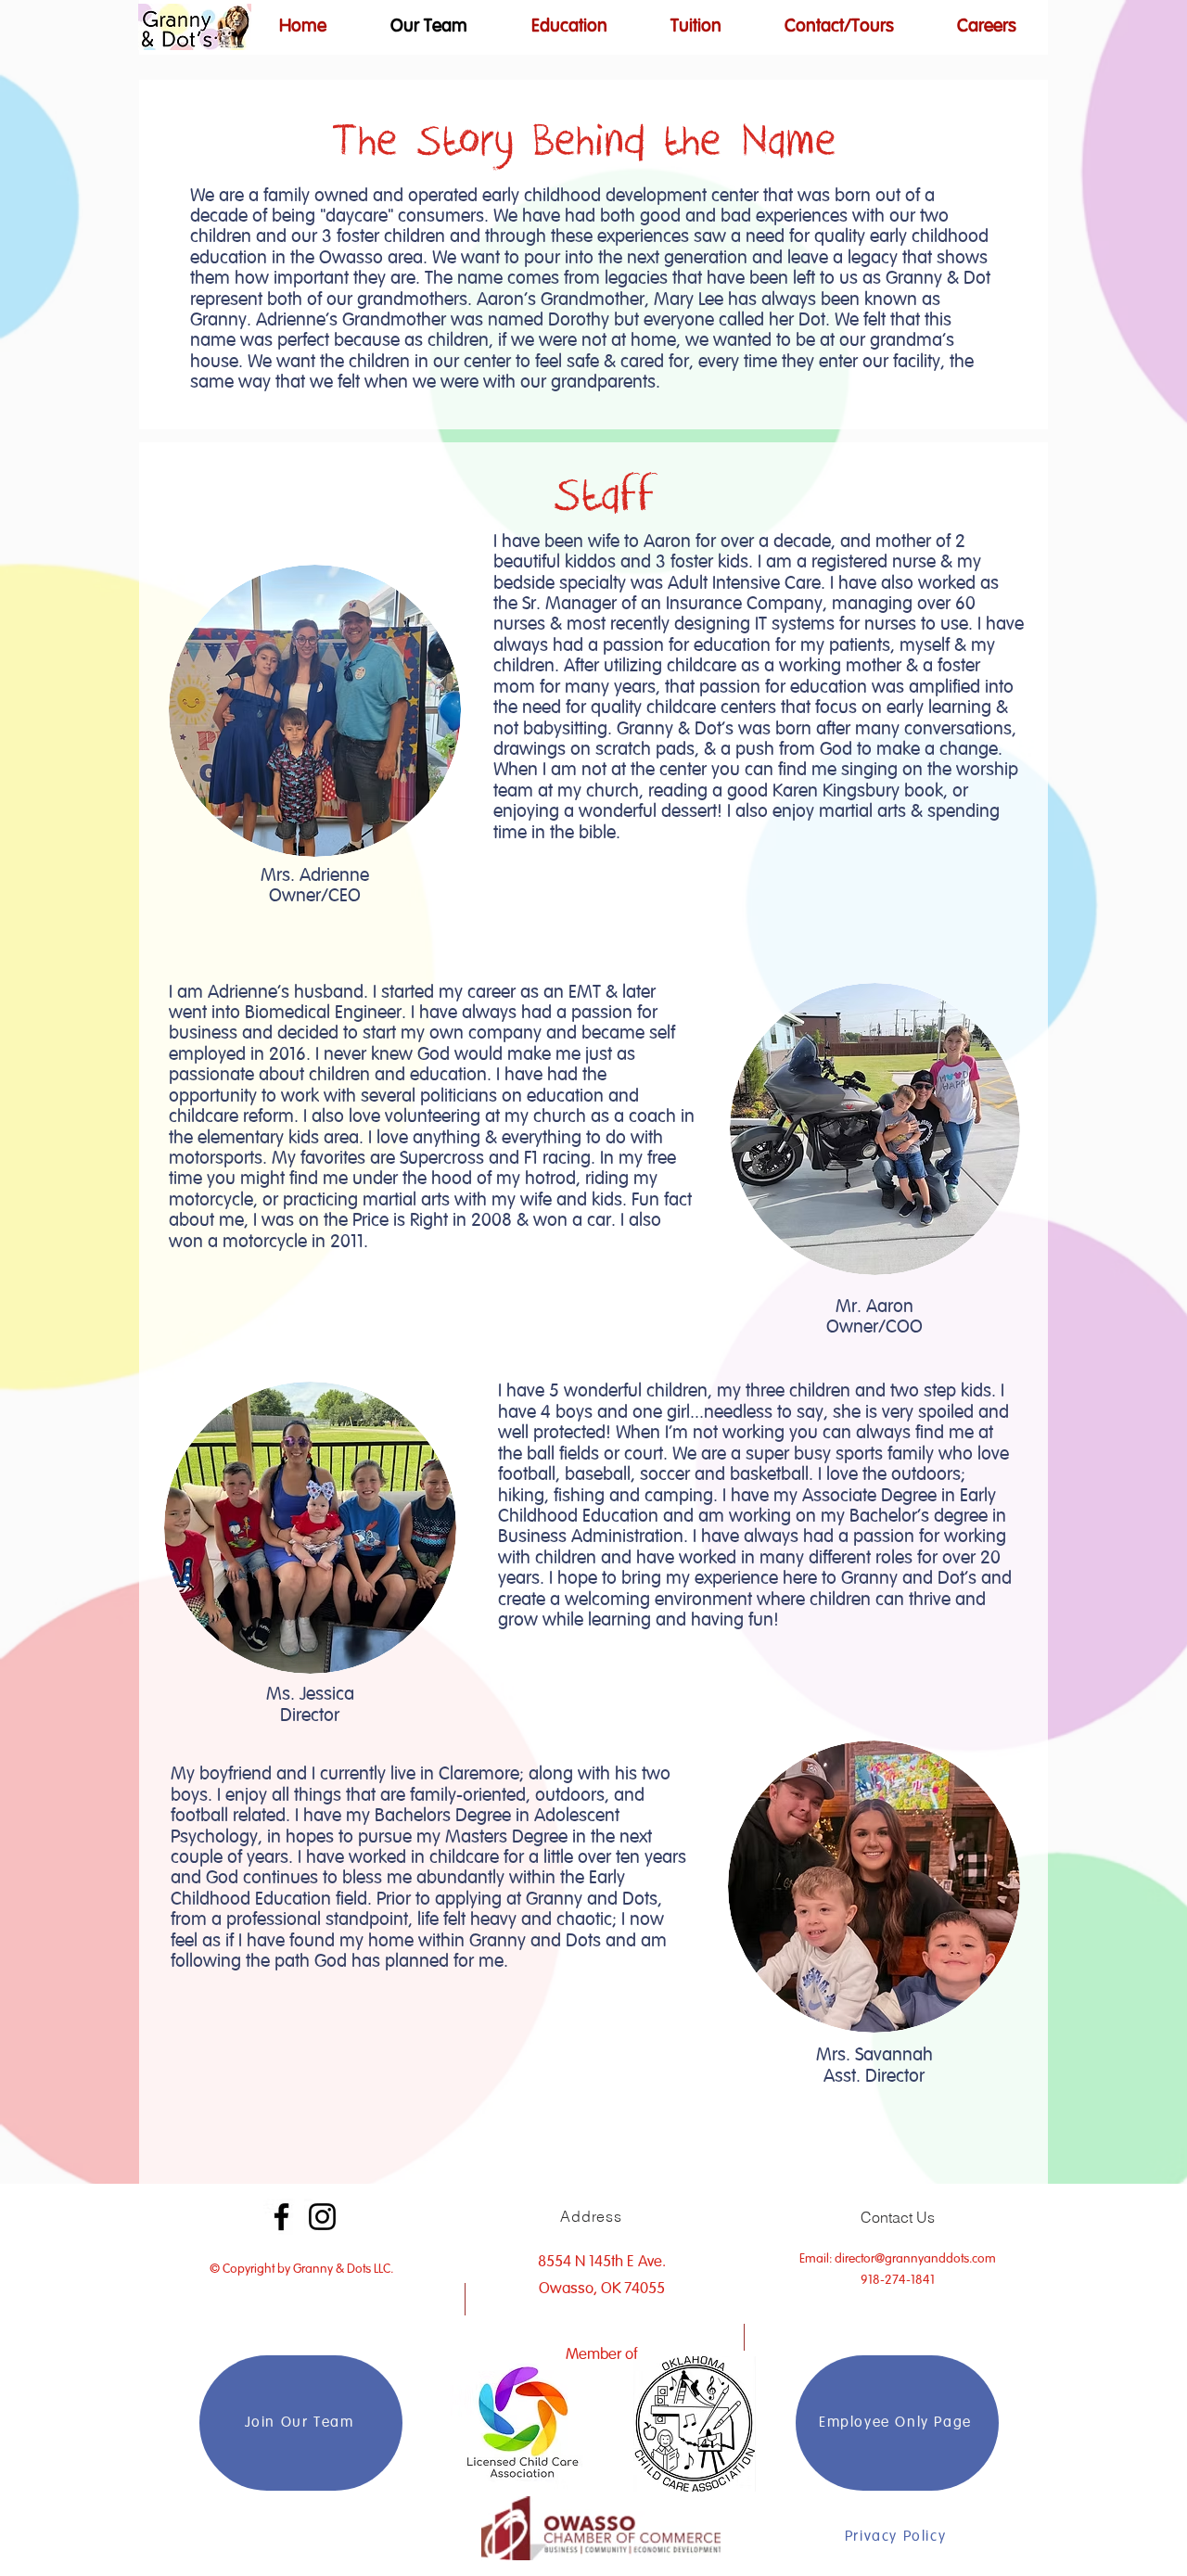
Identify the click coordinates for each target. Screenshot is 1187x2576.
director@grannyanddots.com (915, 2259)
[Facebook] (281, 2217)
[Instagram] (322, 2217)
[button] (569, 27)
